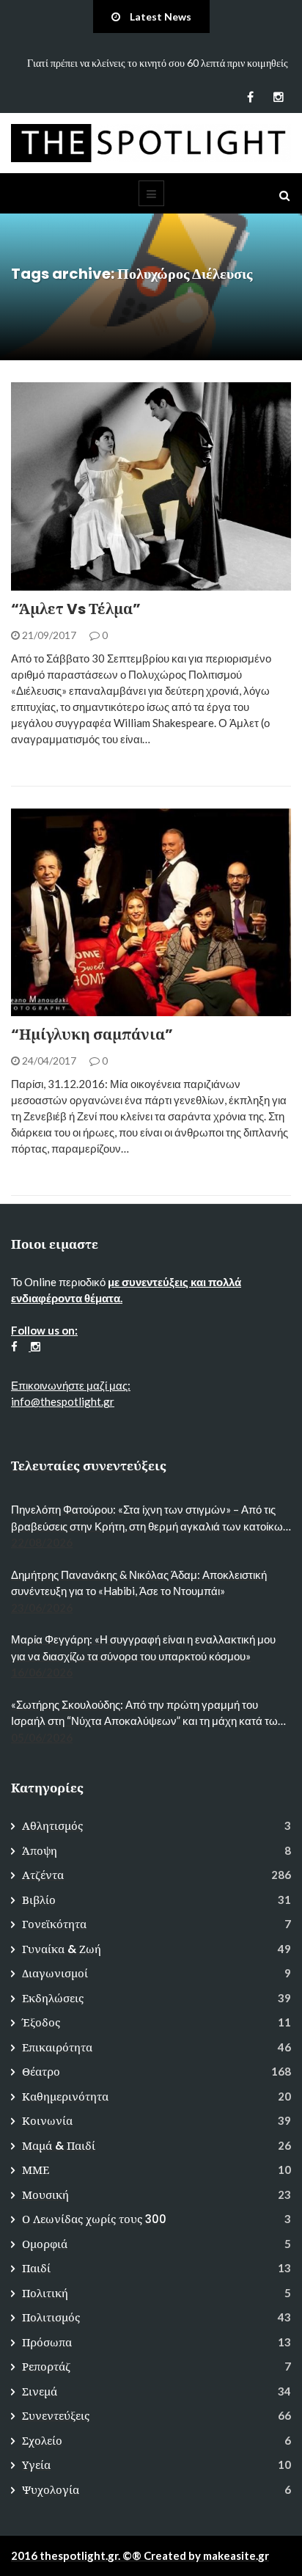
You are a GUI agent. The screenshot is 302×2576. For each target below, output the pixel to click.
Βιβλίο (39, 1900)
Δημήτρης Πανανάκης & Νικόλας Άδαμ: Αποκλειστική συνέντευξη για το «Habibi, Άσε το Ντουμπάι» (139, 1583)
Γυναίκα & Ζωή (62, 1949)
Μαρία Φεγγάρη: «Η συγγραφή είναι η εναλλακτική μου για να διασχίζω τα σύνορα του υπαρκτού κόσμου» (143, 1648)
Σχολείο (42, 2441)
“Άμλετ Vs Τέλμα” (76, 609)
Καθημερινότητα (65, 2097)
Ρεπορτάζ (46, 2367)
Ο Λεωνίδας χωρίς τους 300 (94, 2219)
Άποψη (40, 1851)
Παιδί (36, 2268)
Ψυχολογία (51, 2490)
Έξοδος (41, 2022)
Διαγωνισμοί (55, 1973)
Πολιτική (45, 2293)
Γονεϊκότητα (54, 1924)
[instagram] (278, 97)
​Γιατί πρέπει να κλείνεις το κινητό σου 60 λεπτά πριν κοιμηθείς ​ (159, 63)
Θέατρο (41, 2072)
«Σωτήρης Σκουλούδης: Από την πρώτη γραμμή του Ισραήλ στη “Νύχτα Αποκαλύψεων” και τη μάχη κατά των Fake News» (147, 1714)
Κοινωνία (47, 2121)
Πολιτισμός (51, 2317)
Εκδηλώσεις (53, 1998)
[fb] (250, 97)
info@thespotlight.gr (63, 1401)
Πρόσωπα (47, 2342)
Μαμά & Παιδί (59, 2146)
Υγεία (36, 2465)
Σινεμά (40, 2391)
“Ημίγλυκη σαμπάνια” (92, 1035)
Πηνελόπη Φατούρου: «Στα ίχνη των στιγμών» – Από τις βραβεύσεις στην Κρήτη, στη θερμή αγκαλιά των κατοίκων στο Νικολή (150, 1518)
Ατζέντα (52, 582)
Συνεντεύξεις (56, 2416)
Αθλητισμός (52, 1826)
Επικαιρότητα (57, 2047)
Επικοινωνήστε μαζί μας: (71, 1385)
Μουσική (45, 2195)
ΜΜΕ (36, 2170)
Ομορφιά (45, 2244)
